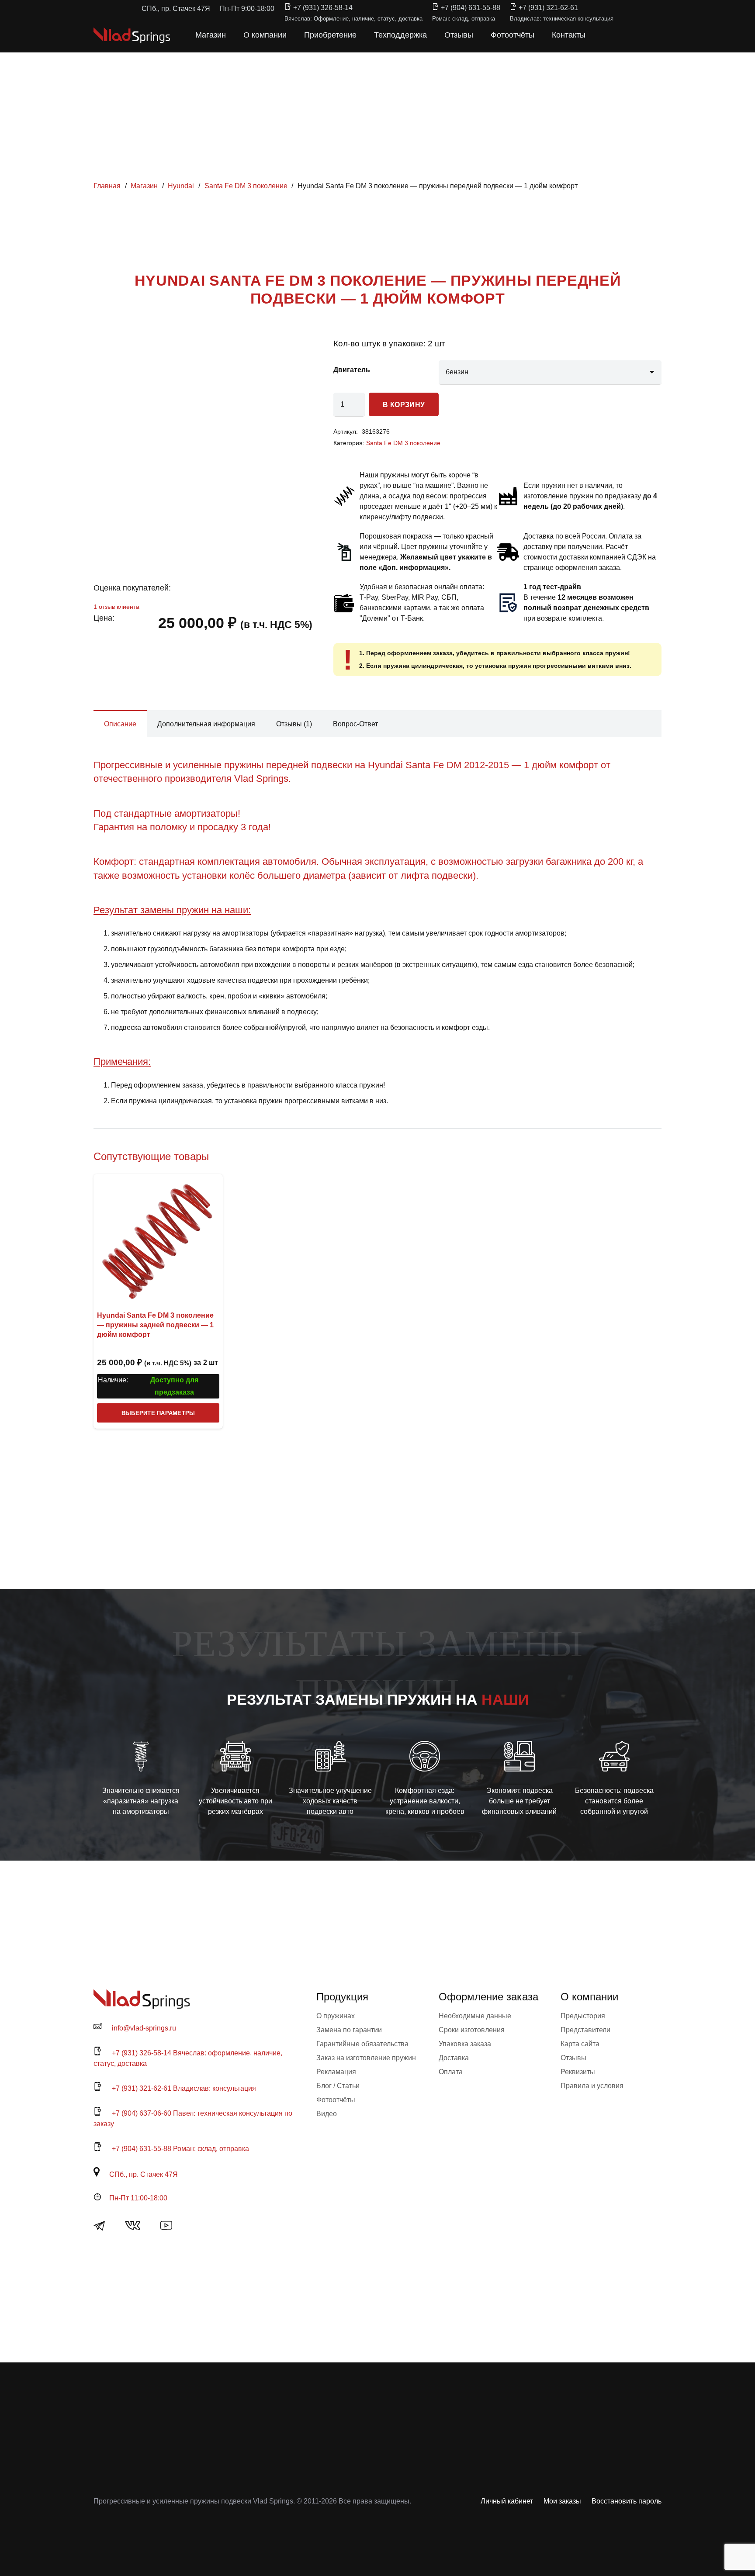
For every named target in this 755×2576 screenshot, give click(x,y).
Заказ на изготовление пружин (366, 2058)
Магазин (144, 186)
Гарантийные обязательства (362, 2044)
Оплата (451, 2072)
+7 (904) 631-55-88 (471, 8)
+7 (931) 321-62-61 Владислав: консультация (184, 2088)
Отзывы (573, 2058)
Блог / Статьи (338, 2086)
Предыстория (583, 2016)
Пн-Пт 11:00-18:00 (138, 2198)
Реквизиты (578, 2072)
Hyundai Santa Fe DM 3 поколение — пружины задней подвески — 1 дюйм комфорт (155, 1325)
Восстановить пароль (627, 2501)
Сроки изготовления (472, 2030)
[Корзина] (623, 35)
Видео (327, 2114)
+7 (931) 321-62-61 (548, 8)
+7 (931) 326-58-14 (323, 8)
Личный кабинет (507, 2501)
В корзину (404, 405)
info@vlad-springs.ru (144, 2028)
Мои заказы (562, 2501)
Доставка (454, 2058)
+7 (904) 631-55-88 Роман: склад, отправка (180, 2149)
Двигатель (352, 370)
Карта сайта (580, 2044)
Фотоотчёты (336, 2100)
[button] (604, 35)
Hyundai (181, 186)
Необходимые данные (475, 2016)
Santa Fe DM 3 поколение (246, 186)
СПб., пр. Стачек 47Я (144, 2174)
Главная (107, 186)
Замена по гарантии (349, 2030)
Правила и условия (592, 2086)
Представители (585, 2030)
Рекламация (336, 2072)
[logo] (132, 35)
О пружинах (336, 2016)
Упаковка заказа (465, 2044)
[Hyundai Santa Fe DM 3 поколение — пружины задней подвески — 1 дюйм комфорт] (158, 1239)
